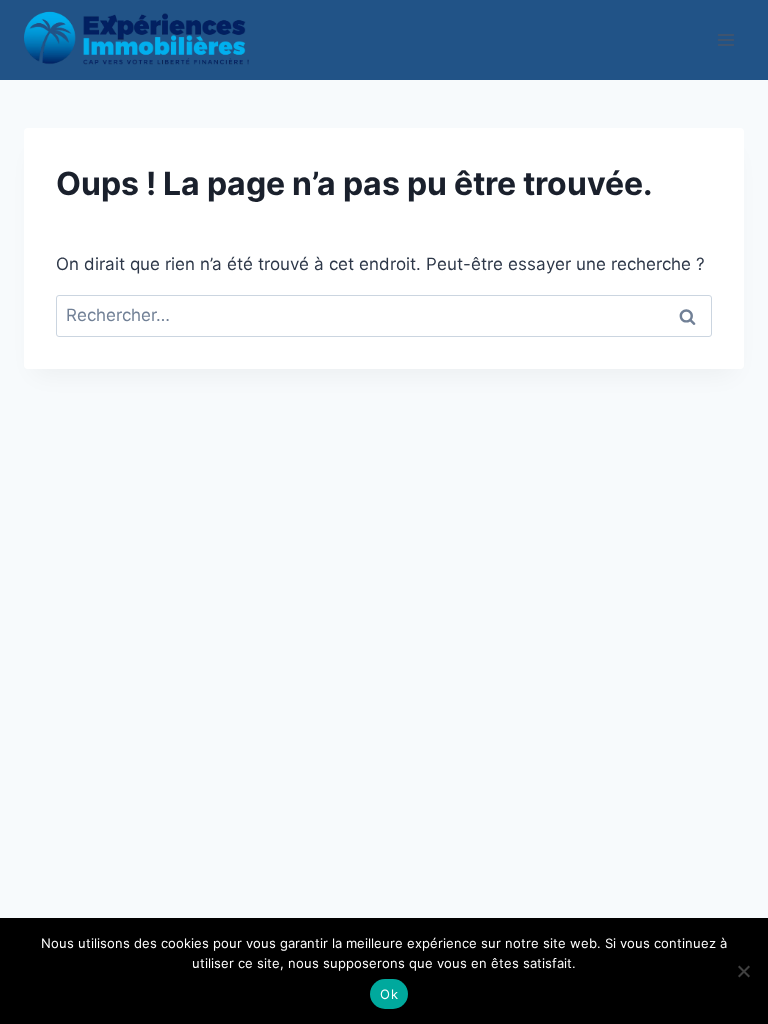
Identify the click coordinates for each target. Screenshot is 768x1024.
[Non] (743, 971)
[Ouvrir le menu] (725, 39)
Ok (389, 994)
